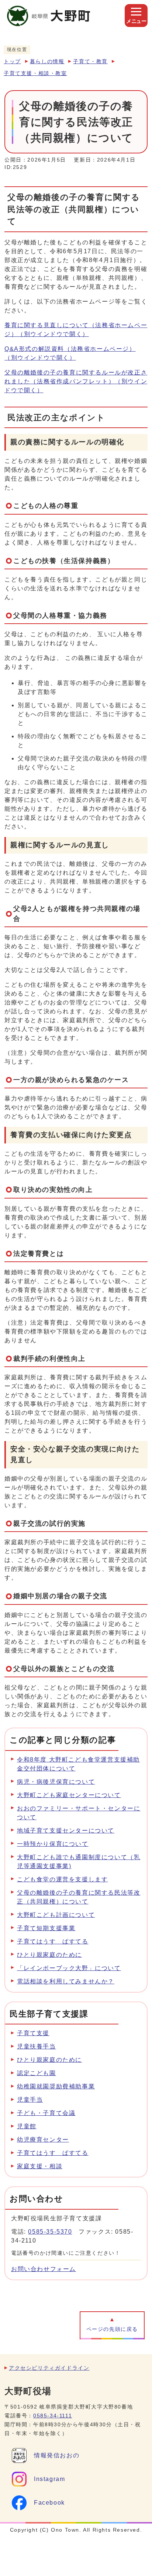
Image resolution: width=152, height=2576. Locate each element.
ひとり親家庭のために (49, 1955)
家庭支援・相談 (40, 2166)
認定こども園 (37, 2073)
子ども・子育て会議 (46, 2113)
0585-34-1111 (53, 2416)
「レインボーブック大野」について (69, 1968)
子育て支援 (33, 2033)
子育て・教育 (90, 62)
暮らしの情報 (47, 62)
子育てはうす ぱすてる (53, 1941)
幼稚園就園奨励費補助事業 (56, 2086)
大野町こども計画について (56, 1915)
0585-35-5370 (50, 2232)
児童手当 (30, 2100)
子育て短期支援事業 (46, 1928)
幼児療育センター (43, 2140)
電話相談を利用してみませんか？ (66, 1981)
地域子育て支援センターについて (66, 1831)
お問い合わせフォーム (44, 2269)
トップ (12, 62)
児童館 (27, 2126)
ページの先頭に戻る (112, 2329)
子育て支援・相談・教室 (35, 73)
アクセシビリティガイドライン (49, 2368)
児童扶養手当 (37, 2046)
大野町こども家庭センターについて (69, 1795)
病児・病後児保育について (56, 1782)
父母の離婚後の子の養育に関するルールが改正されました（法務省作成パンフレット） (76, 381)
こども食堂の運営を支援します (62, 1879)
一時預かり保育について (53, 1844)
